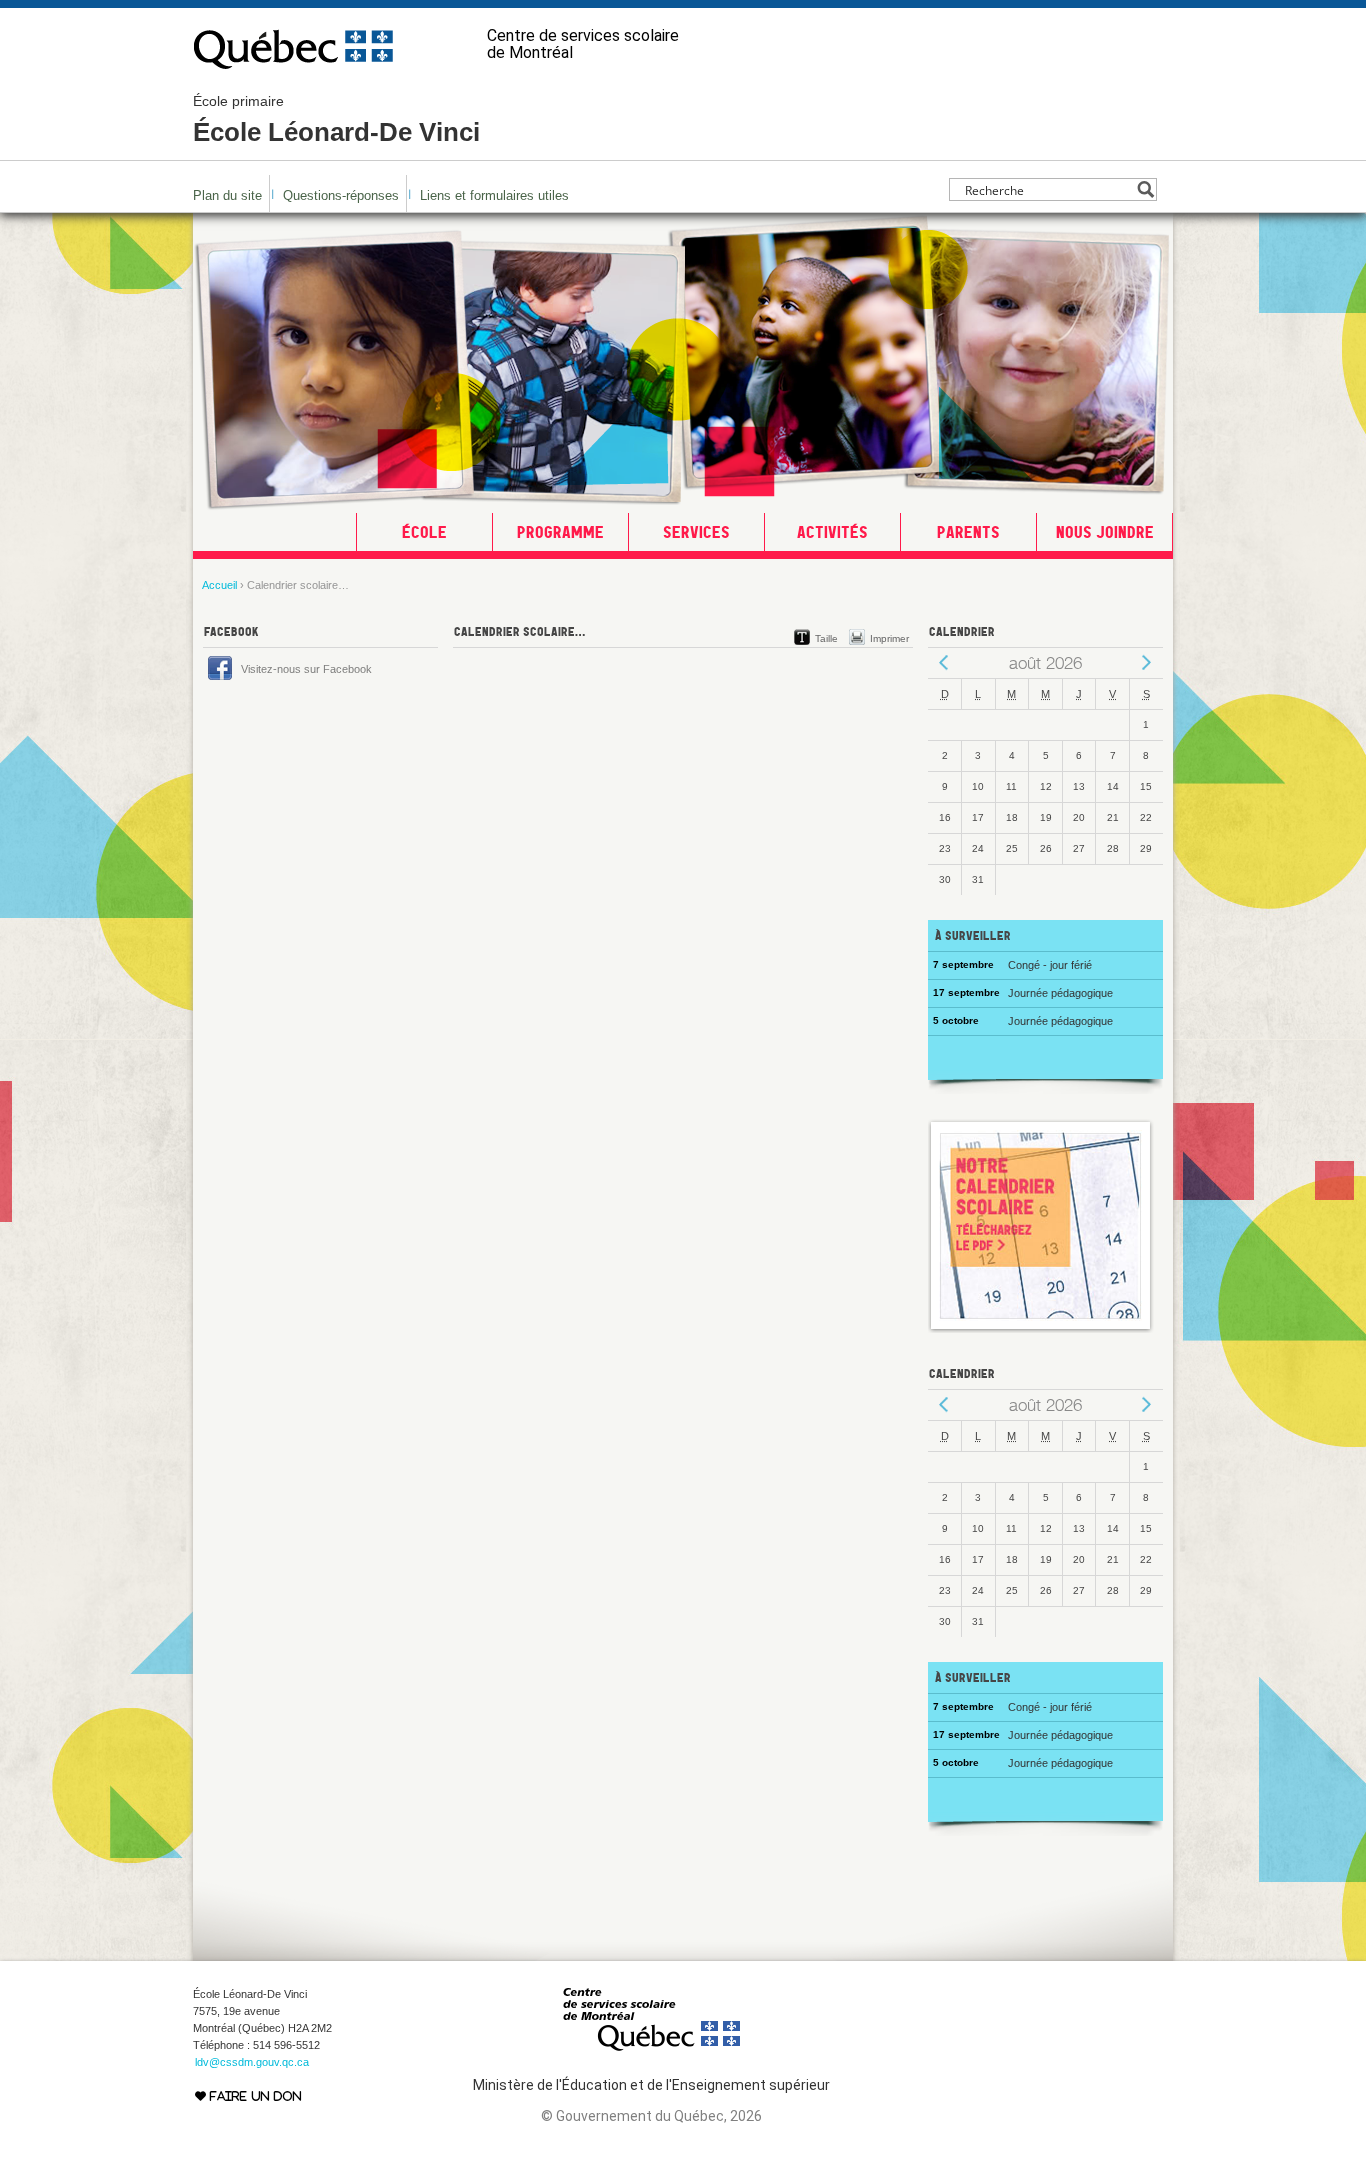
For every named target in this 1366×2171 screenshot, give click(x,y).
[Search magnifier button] (1145, 189)
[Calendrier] (1041, 1328)
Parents (968, 532)
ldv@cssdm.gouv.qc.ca (252, 2062)
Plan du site (227, 195)
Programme (560, 532)
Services (696, 532)
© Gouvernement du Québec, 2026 (651, 2116)
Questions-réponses (341, 195)
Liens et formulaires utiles (494, 195)
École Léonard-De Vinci (336, 120)
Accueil (219, 585)
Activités (832, 532)
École (424, 532)
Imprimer (889, 638)
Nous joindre (1105, 532)
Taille (826, 638)
